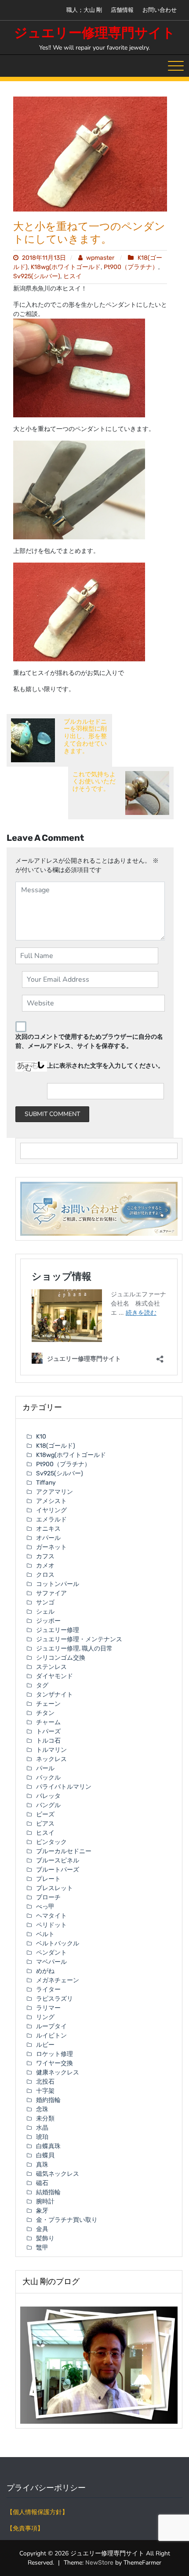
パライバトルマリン (64, 1787)
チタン (45, 1713)
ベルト (45, 1934)
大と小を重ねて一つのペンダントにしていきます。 (89, 233)
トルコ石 (48, 1741)
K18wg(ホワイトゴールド (66, 267)
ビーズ (45, 1814)
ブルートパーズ (58, 1870)
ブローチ (48, 1897)
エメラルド (51, 1519)
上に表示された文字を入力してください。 (105, 1066)
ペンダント (51, 1953)
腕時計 (45, 2201)
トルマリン (51, 1750)
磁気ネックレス (58, 2174)
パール (45, 1768)
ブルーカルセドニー (64, 1851)
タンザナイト (55, 1695)
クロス (45, 1575)
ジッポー (48, 1621)
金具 (42, 2229)
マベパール (51, 1962)
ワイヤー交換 (55, 2063)
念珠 (42, 2109)
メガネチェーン (58, 1980)
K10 (41, 1437)
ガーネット (51, 1547)
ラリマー (48, 2008)
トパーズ (48, 1731)
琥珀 (42, 2137)
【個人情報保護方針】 (37, 2512)
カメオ (45, 1566)
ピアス (45, 1824)
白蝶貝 (45, 2155)
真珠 (42, 2165)
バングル (48, 1805)
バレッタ (48, 1796)
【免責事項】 (25, 2528)
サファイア (51, 1593)
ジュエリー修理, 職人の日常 (74, 1649)
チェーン (48, 1704)
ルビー (45, 2045)
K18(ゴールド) (56, 1446)
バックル (48, 1778)
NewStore (99, 2563)
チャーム (48, 1722)
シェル (45, 1612)
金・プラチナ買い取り (67, 2220)
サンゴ (45, 1602)
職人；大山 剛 (84, 10)
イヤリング (51, 1510)
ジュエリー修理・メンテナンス (79, 1639)
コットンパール (58, 1584)
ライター (48, 1989)
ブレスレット (55, 1888)
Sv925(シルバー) (37, 276)
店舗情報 (122, 10)
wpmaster (100, 258)
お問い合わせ (160, 10)
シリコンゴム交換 (61, 1658)
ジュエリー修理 (58, 1630)
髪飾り (45, 2238)
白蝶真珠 (48, 2146)
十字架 (45, 2091)
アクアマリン (55, 1492)
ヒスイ (73, 276)
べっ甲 (45, 1907)
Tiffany (46, 1483)
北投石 (45, 2082)
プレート (48, 1879)
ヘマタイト (51, 1916)
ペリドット (51, 1925)
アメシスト (51, 1501)
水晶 (42, 2128)
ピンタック (51, 1842)
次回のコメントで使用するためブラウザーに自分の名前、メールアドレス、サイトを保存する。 (89, 1041)
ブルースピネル (58, 1860)
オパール (48, 1538)
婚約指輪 (48, 2100)
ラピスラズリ (55, 1999)
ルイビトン (51, 2036)
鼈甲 (42, 2248)
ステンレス (51, 1667)
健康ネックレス (58, 2072)
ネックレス (51, 1759)
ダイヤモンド (55, 1676)
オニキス (48, 1529)
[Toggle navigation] (176, 66)
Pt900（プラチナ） (131, 267)
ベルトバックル (58, 1943)
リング (45, 2017)
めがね (45, 1971)
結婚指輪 (48, 2192)
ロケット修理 (55, 2054)
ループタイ (51, 2026)
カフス (45, 1556)
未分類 (45, 2119)
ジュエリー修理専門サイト (95, 33)
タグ (42, 1685)
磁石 (42, 2183)
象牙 (42, 2211)
